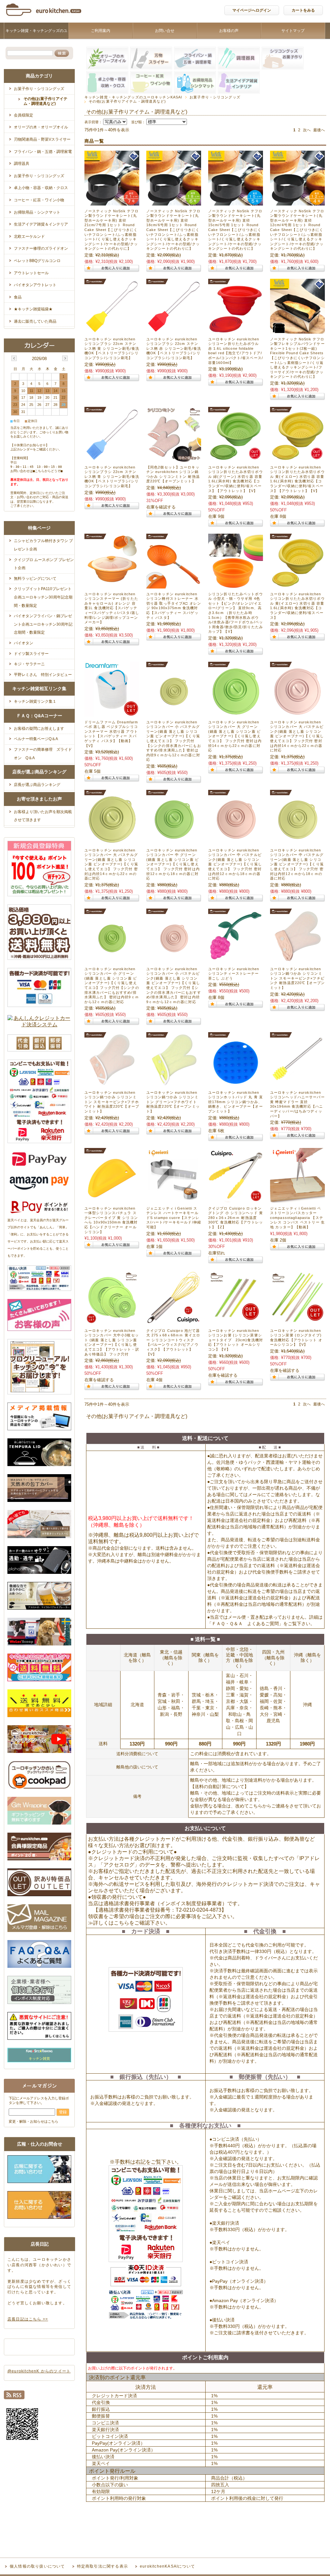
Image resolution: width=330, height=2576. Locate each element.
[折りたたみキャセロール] (112, 585)
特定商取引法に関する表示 (102, 2566)
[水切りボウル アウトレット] (297, 458)
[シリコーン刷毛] (112, 330)
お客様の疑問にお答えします (39, 729)
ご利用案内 (101, 31)
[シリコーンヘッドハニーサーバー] (297, 1084)
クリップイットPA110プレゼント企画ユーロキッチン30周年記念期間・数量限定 (43, 597)
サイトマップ (293, 31)
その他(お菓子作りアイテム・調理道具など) (45, 101)
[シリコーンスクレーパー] (112, 1199)
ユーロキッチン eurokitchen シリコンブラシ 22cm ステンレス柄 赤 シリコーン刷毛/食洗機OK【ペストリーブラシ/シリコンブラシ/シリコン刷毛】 (174, 348)
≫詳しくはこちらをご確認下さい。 (129, 1923)
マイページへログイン (252, 10)
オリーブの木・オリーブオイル (41, 127)
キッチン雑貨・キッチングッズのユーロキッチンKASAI (36, 39)
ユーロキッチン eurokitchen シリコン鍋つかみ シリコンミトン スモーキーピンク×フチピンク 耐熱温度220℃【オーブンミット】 (297, 978)
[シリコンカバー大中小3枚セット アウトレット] (112, 1322)
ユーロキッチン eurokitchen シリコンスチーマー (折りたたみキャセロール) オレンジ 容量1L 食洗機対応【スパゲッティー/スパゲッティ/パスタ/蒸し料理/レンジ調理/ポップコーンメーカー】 (112, 608)
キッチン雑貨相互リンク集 (39, 689)
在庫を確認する (161, 507)
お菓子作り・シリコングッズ (215, 97)
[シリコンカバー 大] (236, 713)
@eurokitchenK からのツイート (39, 2371)
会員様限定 (24, 115)
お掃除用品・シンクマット (37, 212)
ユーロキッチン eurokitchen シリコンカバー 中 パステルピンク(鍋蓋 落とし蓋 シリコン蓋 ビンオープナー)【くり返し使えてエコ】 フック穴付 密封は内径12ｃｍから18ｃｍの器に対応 (235, 864)
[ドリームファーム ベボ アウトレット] (112, 713)
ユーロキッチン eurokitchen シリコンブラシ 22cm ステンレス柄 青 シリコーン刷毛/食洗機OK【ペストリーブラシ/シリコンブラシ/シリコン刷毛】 (112, 477)
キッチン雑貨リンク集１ (35, 701)
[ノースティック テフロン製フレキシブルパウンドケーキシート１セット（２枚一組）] (297, 330)
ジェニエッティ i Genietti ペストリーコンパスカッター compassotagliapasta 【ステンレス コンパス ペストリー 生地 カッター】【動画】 (297, 1218)
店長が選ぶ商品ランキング (39, 772)
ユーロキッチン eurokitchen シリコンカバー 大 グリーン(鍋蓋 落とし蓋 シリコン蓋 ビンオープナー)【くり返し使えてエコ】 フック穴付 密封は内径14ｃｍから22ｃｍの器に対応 (235, 736)
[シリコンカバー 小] (174, 713)
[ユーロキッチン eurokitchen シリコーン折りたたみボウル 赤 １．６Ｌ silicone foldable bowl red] (236, 330)
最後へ (319, 130)
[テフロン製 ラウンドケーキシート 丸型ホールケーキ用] (112, 202)
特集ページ (39, 528)
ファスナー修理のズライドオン (41, 248)
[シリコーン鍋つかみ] (297, 960)
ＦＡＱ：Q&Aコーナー (39, 716)
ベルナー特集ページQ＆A (36, 739)
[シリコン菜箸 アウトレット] (236, 1322)
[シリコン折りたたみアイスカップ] (236, 585)
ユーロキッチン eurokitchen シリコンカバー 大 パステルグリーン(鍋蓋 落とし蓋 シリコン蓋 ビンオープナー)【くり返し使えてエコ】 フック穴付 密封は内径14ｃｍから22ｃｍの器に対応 (111, 864)
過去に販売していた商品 (35, 321)
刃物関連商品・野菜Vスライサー (42, 139)
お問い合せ (165, 31)
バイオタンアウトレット (35, 285)
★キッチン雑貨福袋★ (33, 309)
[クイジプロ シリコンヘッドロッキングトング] (236, 1199)
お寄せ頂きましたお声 (39, 799)
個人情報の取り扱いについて (37, 2566)
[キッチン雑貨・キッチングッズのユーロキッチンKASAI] (44, 18)
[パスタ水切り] (174, 585)
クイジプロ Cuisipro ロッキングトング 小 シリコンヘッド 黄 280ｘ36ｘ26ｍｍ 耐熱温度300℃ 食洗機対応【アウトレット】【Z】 (236, 1218)
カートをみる (303, 10)
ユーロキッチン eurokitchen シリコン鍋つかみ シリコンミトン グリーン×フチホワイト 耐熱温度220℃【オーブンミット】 (173, 1102)
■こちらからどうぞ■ (48, 471)
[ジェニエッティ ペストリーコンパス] (297, 1199)
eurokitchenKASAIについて (167, 2566)
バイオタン (24, 643)
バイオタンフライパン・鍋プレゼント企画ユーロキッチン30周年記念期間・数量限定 (43, 624)
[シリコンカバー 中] (174, 841)
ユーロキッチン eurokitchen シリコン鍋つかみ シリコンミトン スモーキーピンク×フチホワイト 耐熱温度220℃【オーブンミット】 (112, 1102)
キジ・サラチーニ (29, 664)
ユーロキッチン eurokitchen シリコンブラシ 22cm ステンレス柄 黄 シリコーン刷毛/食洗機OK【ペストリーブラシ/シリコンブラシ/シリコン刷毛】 (112, 348)
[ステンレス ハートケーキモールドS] (174, 1199)
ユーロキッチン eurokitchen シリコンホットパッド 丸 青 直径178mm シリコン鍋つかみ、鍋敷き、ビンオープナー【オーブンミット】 (236, 1102)
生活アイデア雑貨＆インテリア (41, 224)
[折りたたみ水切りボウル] (297, 585)
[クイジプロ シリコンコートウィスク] (174, 1322)
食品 (18, 297)
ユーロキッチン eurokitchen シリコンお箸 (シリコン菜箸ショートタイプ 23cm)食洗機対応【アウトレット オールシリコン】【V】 (236, 1340)
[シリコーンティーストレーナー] (236, 960)
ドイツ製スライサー (31, 654)
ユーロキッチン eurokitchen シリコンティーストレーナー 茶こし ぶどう (234, 974)
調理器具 (22, 164)
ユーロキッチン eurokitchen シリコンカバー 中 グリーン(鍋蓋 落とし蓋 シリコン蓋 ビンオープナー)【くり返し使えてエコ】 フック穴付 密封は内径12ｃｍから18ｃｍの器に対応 (173, 864)
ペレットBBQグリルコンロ (37, 261)
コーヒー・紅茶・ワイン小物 (39, 200)
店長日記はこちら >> (28, 2319)
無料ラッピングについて (35, 579)
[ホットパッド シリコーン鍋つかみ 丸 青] (236, 1084)
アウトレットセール (31, 273)
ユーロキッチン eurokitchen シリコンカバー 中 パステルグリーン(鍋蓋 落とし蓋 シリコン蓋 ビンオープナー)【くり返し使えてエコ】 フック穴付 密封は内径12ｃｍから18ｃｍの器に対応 (297, 864)
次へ (307, 130)
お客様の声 (229, 31)
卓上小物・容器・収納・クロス (41, 188)
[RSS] (14, 2396)
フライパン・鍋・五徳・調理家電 (43, 152)
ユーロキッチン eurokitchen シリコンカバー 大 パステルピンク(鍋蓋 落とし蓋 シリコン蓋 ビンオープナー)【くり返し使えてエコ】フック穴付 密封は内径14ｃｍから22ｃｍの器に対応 (297, 736)
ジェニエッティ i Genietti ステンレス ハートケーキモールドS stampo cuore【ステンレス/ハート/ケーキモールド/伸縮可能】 (174, 1218)
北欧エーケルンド (29, 236)
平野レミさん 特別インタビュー (43, 675)
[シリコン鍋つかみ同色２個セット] (174, 458)
